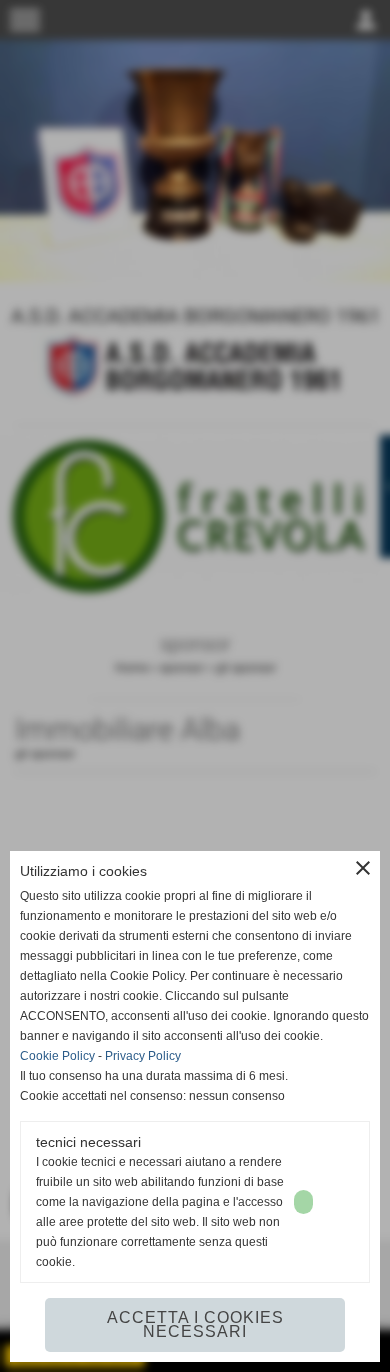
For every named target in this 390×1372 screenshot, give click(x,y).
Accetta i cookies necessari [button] (195, 1324)
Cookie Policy (57, 1056)
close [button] (363, 868)
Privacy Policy (143, 1056)
